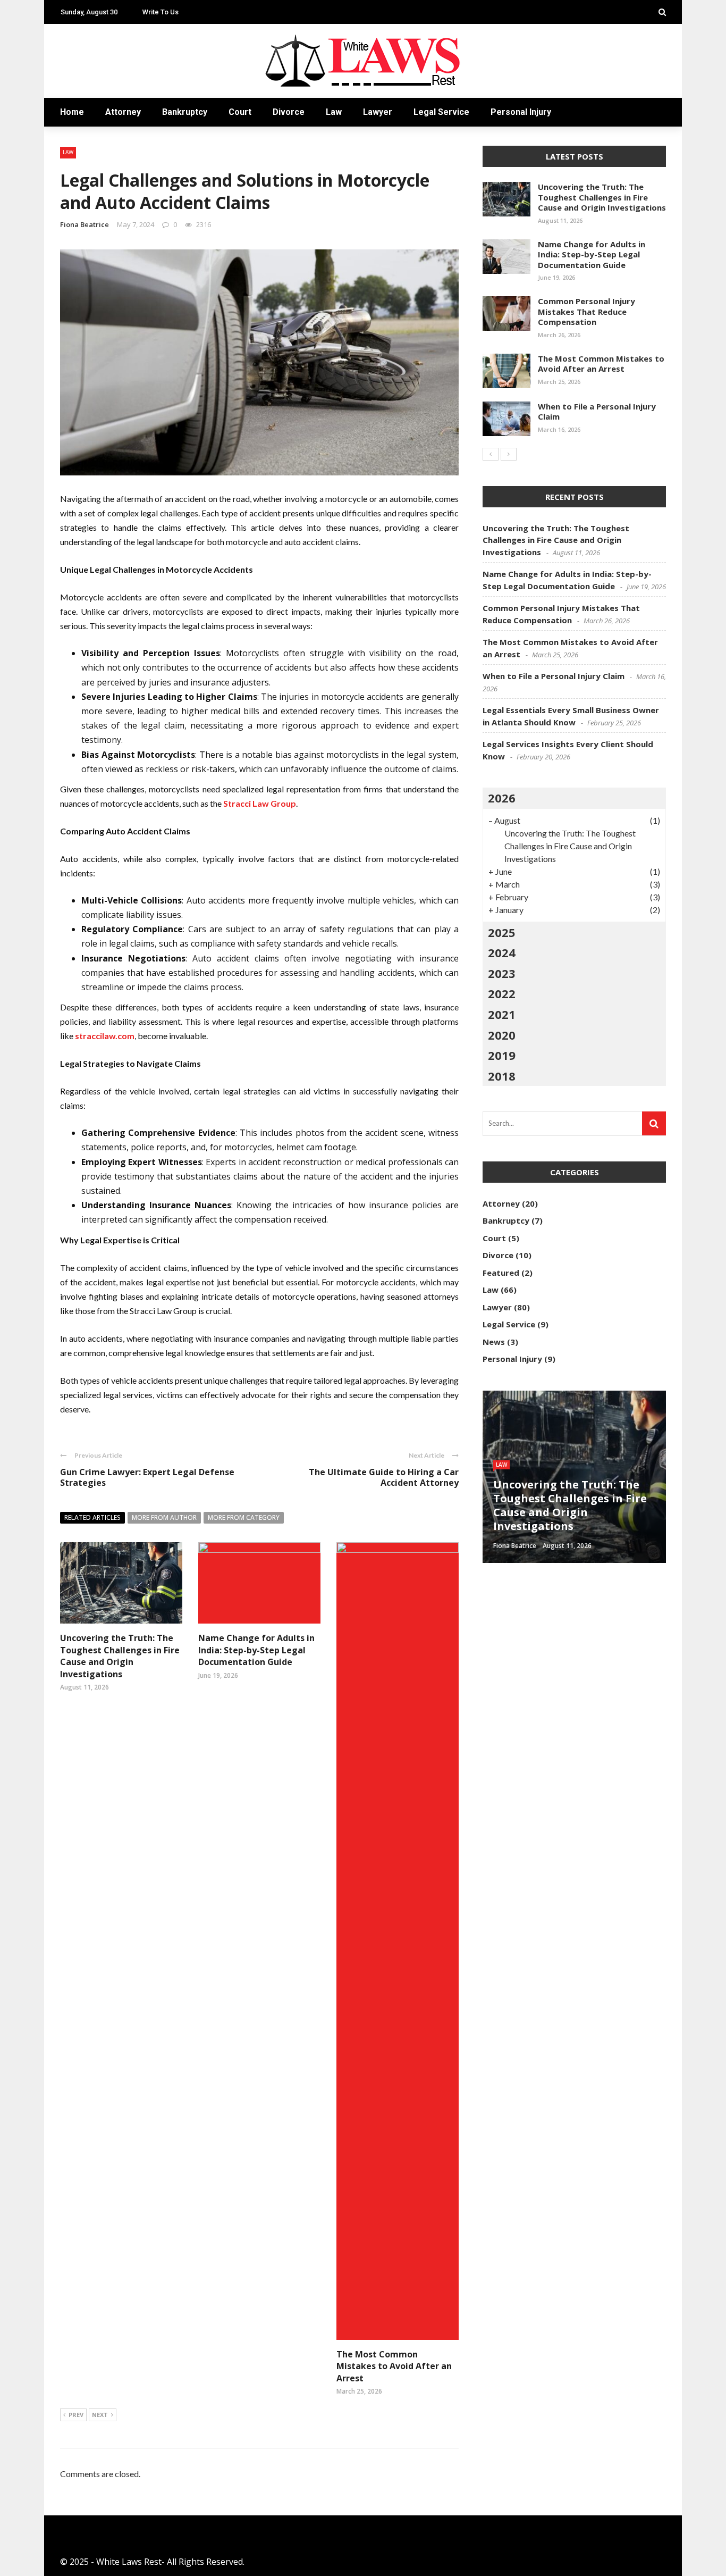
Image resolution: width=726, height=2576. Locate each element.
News (494, 1342)
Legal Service (441, 112)
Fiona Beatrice (85, 224)
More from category (244, 1517)
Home (72, 112)
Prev (76, 2415)
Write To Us (161, 12)
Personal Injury (521, 112)
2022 (502, 993)
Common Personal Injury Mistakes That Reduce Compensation (586, 311)
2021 (502, 1014)
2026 (502, 798)
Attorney (123, 112)
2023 (502, 973)
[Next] (509, 454)
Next (100, 2415)
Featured (501, 1273)
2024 (502, 952)
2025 (502, 932)
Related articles (92, 1517)
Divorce (289, 112)
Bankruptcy (185, 112)
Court (240, 112)
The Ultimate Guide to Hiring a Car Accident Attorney (384, 1478)
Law (334, 112)
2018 (502, 1076)
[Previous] (491, 454)
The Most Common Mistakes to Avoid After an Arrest (394, 2366)
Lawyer (378, 112)
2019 (502, 1055)
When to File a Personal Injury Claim (597, 412)
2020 (502, 1035)
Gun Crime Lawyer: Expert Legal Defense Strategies (147, 1478)
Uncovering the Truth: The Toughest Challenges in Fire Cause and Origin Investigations (120, 1656)
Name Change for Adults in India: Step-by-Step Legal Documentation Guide (256, 1650)
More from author (164, 1517)
